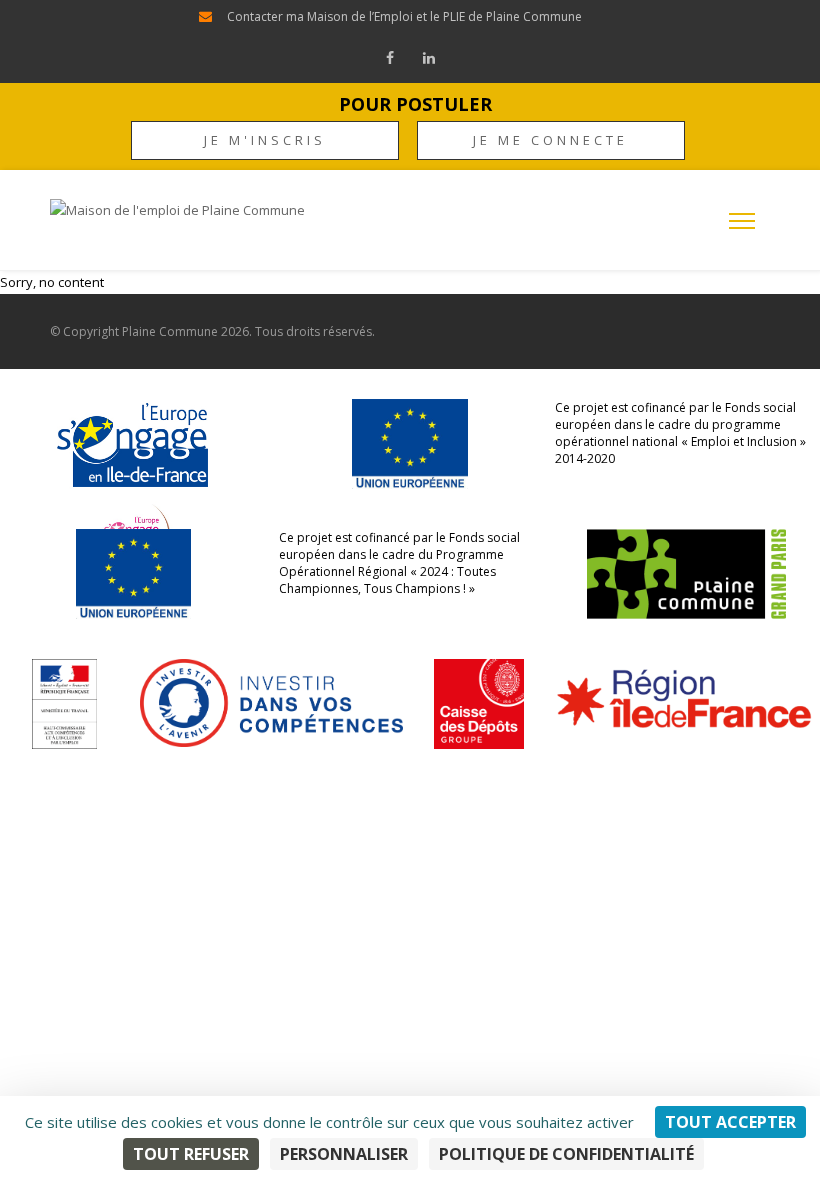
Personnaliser (344, 1154)
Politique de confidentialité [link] (566, 1154)
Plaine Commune (170, 331)
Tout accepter (730, 1122)
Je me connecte (550, 140)
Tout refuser (191, 1154)
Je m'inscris (265, 140)
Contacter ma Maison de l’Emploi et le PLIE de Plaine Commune (404, 16)
